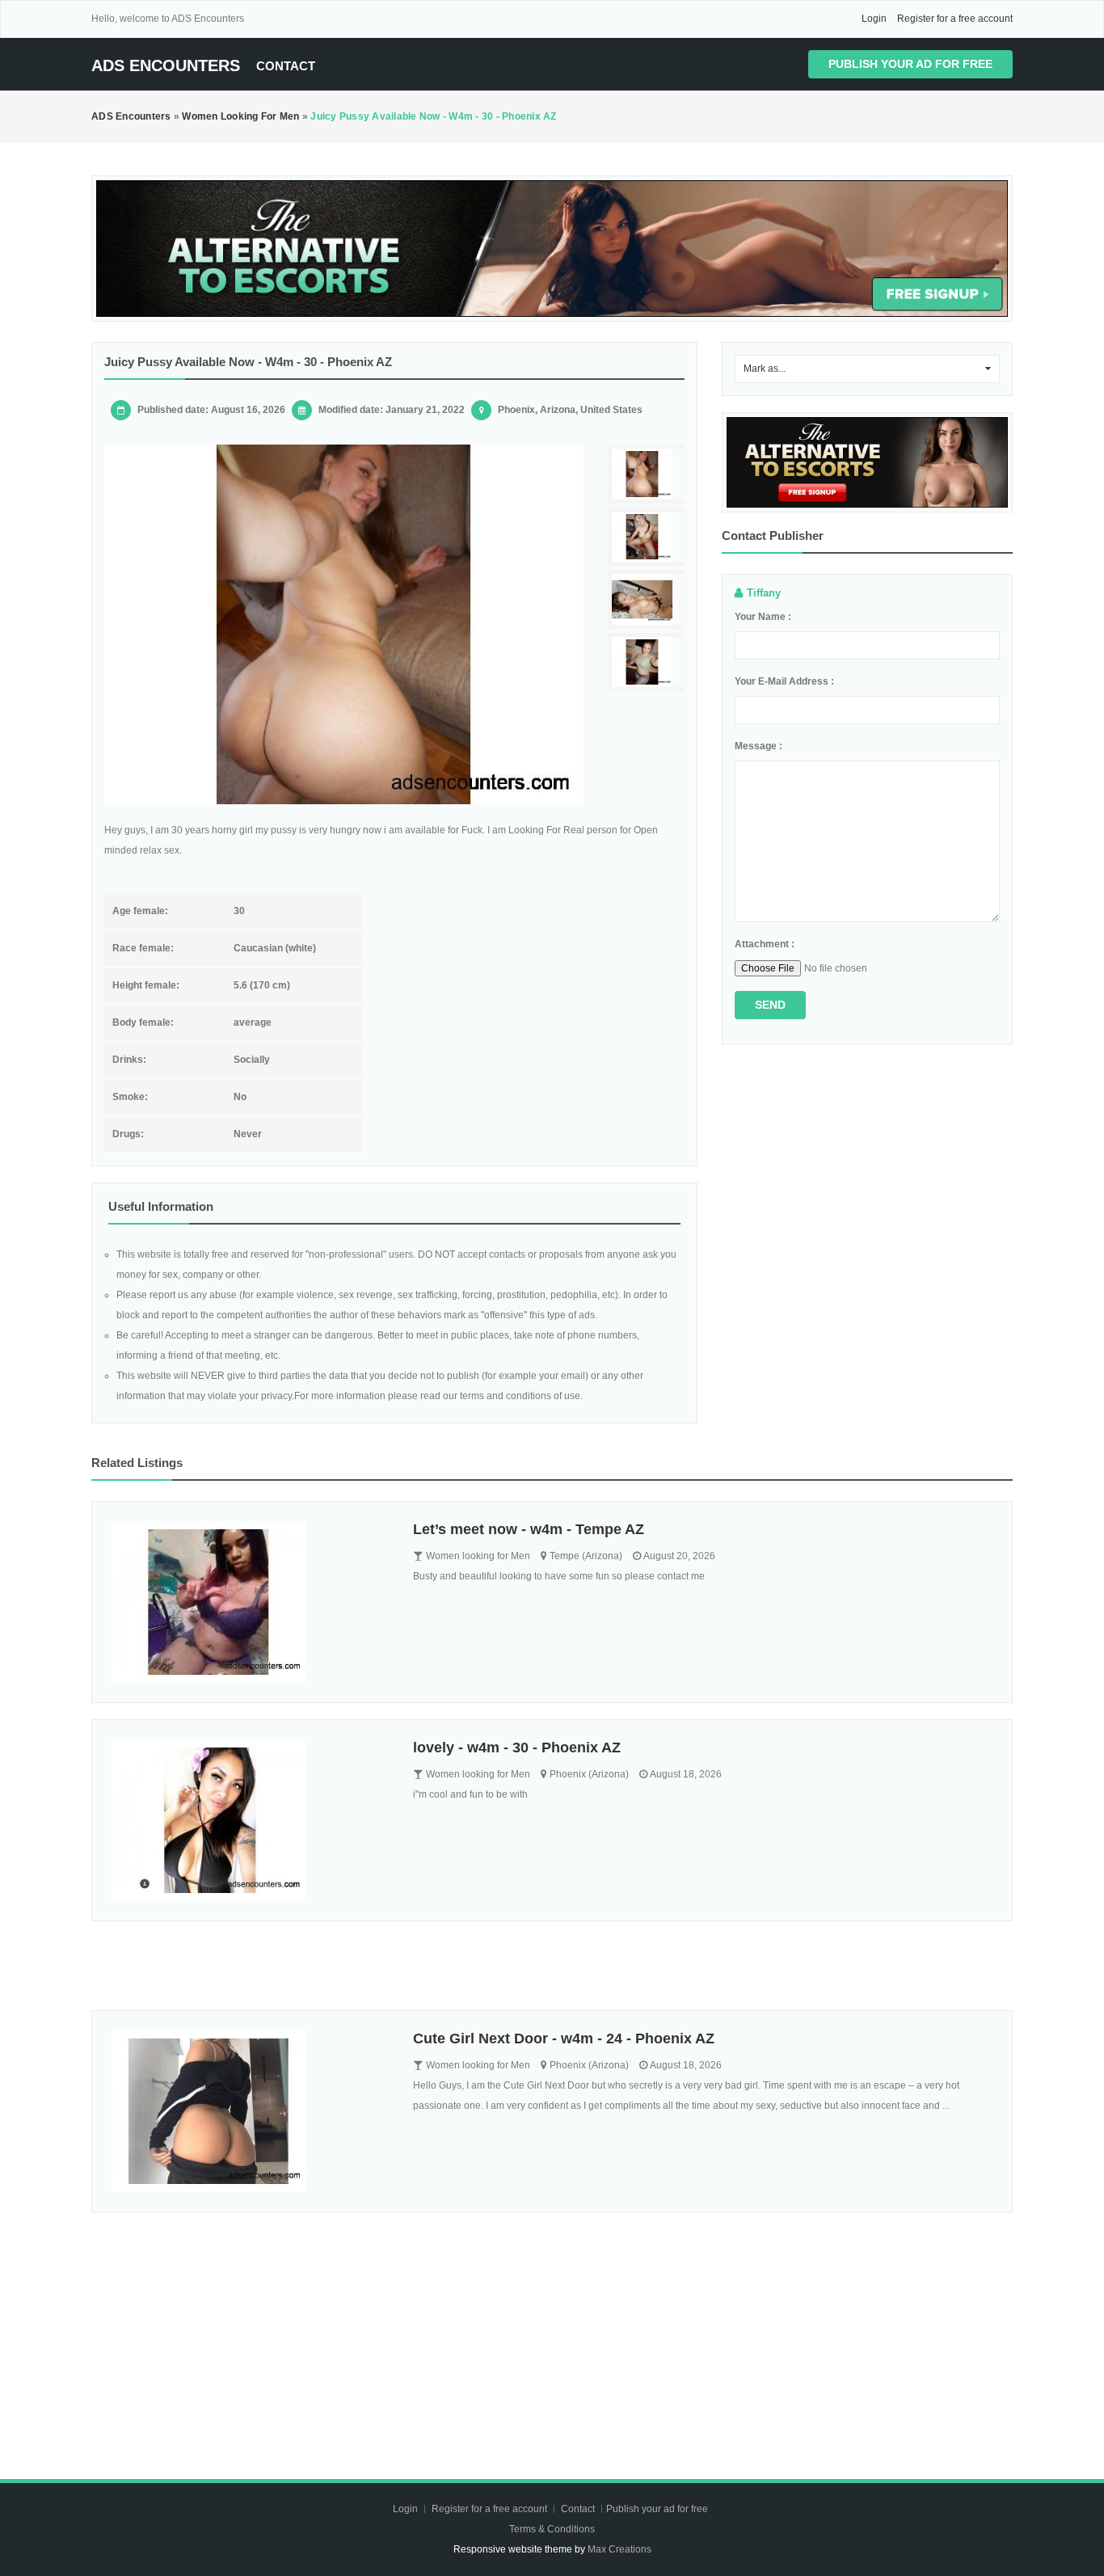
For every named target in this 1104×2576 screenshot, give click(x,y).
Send (770, 1005)
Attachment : (765, 944)
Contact (286, 66)
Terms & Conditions (552, 2529)
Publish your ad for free (910, 64)
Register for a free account (955, 19)
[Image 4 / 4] (648, 662)
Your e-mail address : (784, 681)
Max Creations (619, 2549)
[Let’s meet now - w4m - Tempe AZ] (250, 1602)
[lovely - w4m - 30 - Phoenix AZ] (250, 1820)
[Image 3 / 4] (648, 599)
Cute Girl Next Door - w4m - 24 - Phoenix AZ (564, 2038)
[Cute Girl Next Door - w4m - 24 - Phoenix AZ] (250, 2111)
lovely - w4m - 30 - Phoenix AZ (517, 1748)
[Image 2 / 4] (648, 537)
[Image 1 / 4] (344, 624)
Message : (758, 746)
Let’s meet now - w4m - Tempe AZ (529, 1529)
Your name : (763, 617)
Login (874, 19)
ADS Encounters (166, 65)
